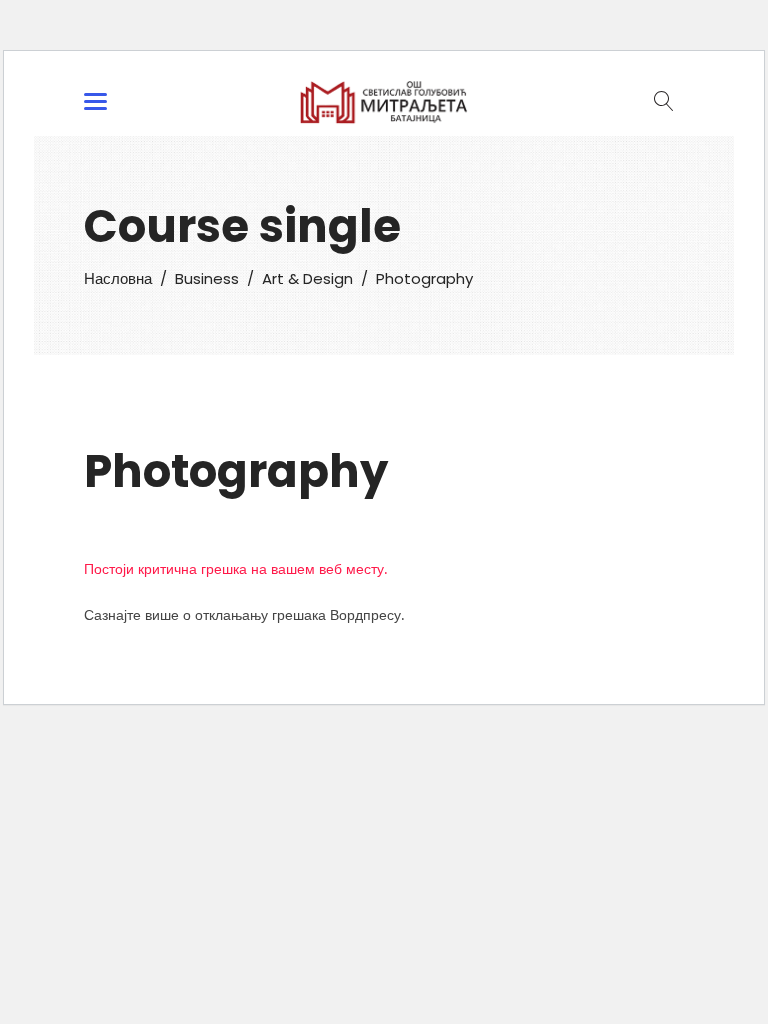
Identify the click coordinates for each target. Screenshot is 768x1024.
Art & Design (307, 278)
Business (207, 278)
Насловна (118, 278)
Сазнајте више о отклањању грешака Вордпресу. (244, 615)
